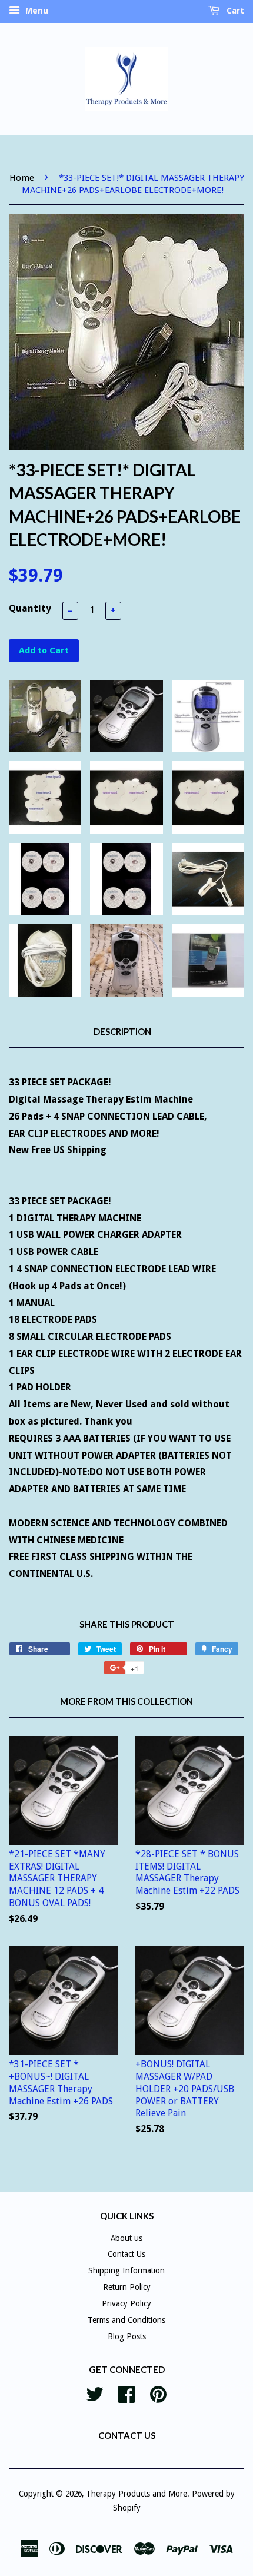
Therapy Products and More (137, 2494)
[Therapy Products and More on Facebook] (126, 2393)
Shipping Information (126, 2270)
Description (122, 1031)
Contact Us (126, 2254)
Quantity (30, 608)
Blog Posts (127, 2336)
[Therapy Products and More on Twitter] (95, 2393)
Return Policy (127, 2287)
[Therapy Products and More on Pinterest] (158, 2393)
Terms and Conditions (126, 2320)
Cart (234, 11)
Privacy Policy (126, 2303)
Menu (36, 11)
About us (126, 2238)
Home (22, 178)
